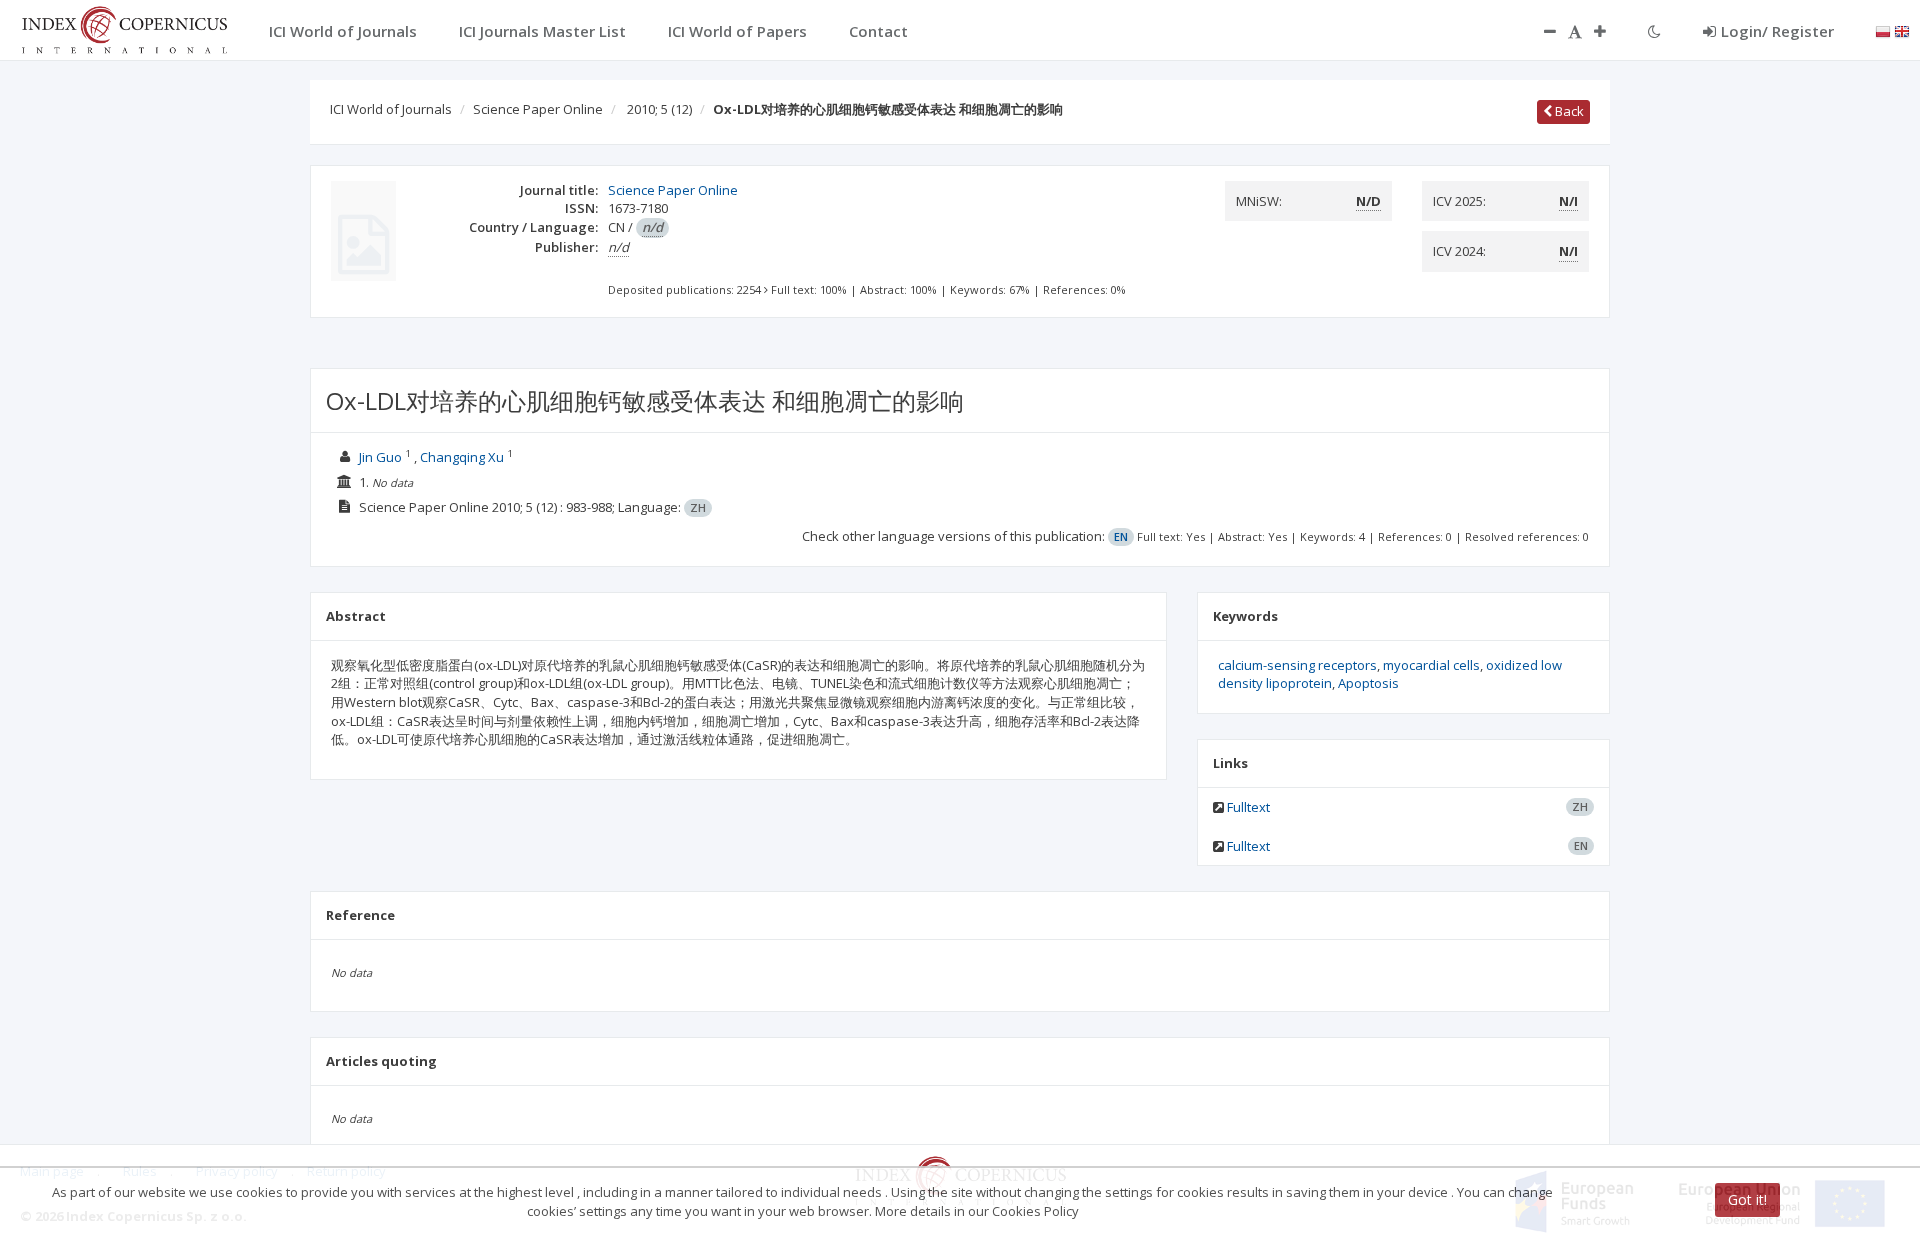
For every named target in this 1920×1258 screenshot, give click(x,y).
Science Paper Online (538, 109)
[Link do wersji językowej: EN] (1902, 30)
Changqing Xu (462, 457)
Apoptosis (1368, 683)
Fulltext (1248, 807)
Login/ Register (1777, 31)
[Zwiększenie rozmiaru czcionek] (1610, 31)
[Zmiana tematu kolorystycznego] (1654, 31)
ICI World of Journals (391, 109)
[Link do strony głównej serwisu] (124, 28)
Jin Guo (380, 457)
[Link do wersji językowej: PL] (1883, 30)
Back (1568, 111)
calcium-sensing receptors (1297, 665)
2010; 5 (659, 109)
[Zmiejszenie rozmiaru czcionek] (1540, 31)
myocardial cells (1431, 665)
